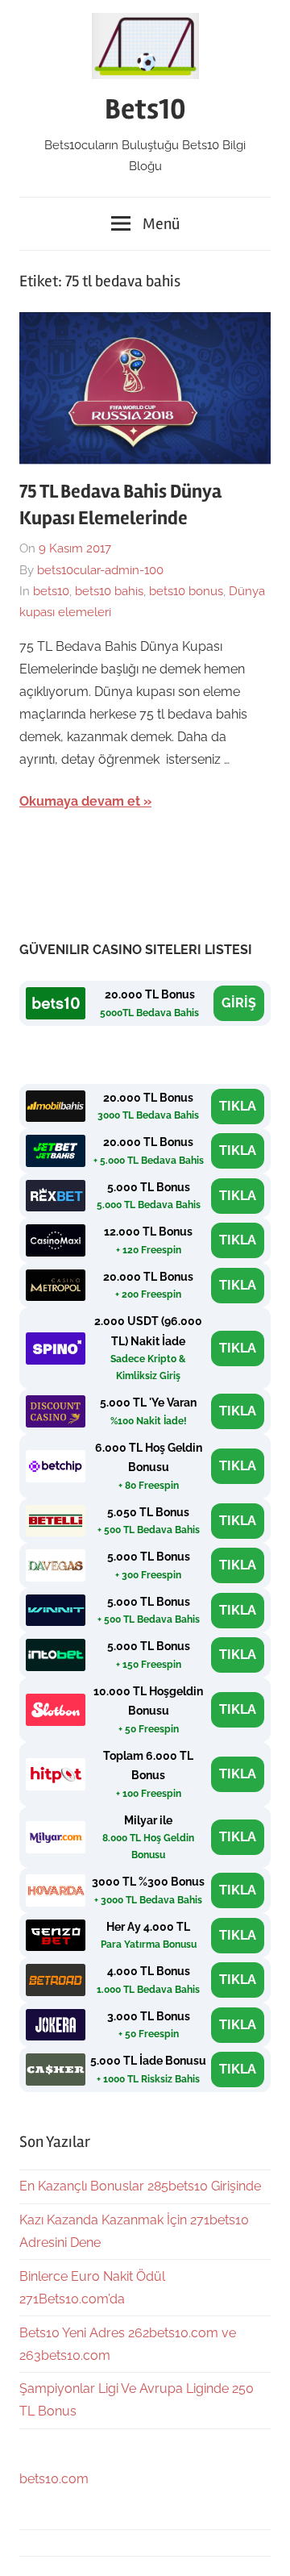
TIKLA (238, 1106)
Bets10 (145, 110)
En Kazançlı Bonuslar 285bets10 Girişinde (140, 2186)
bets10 (51, 591)
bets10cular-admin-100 (100, 570)
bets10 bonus (186, 591)
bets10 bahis (109, 591)
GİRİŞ (239, 1003)
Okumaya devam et (80, 801)
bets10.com (54, 2479)
